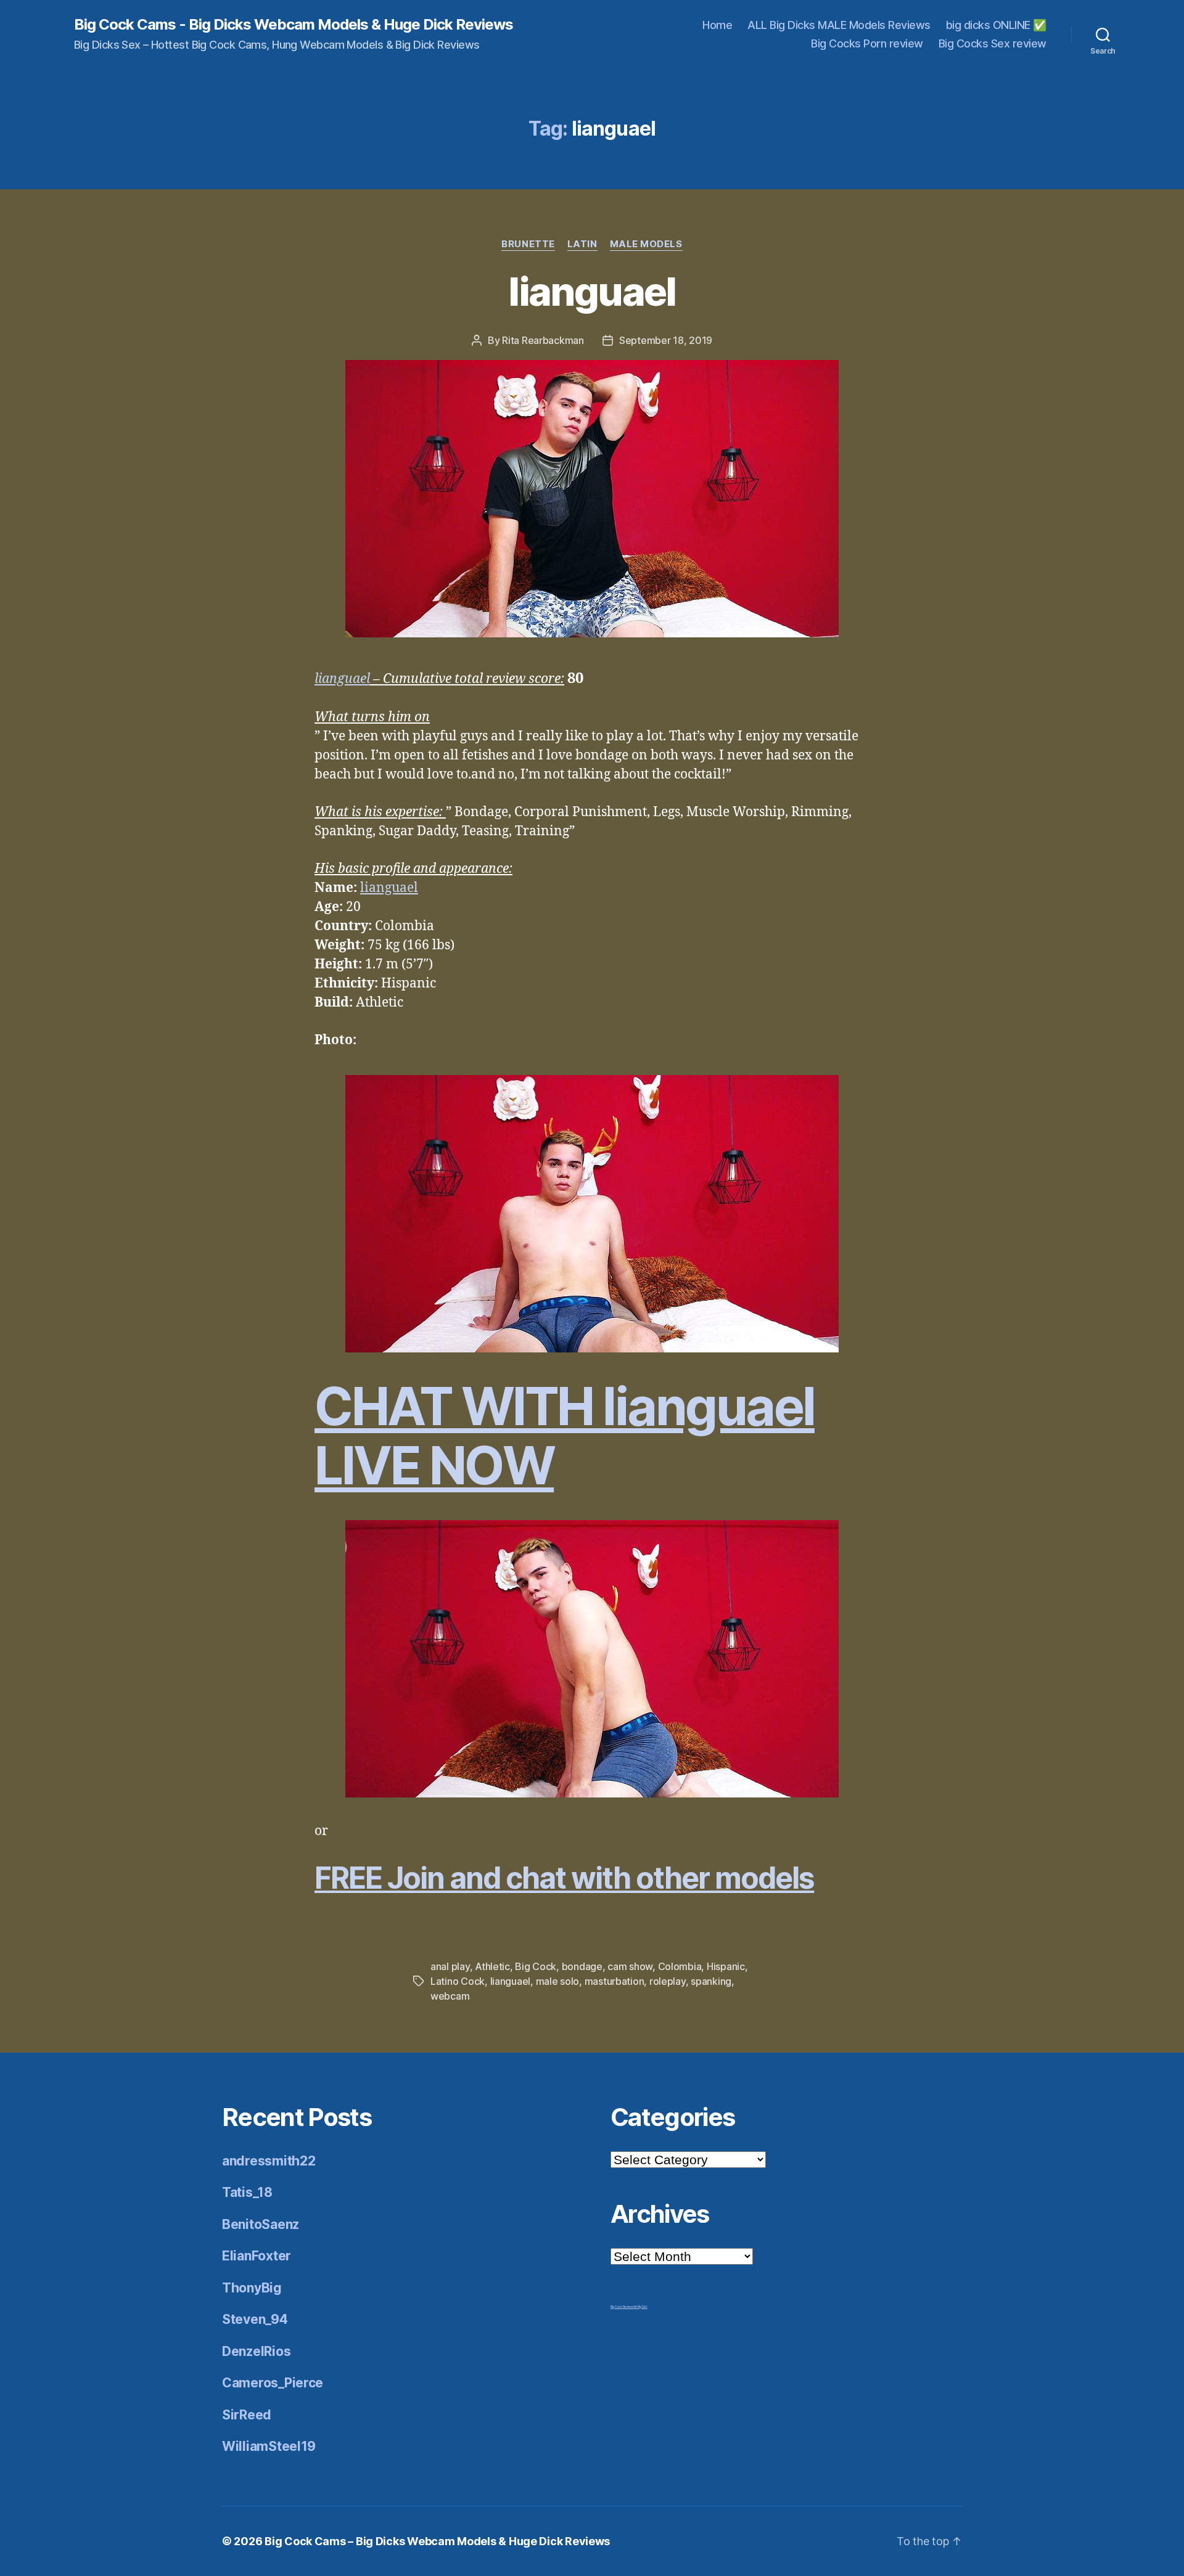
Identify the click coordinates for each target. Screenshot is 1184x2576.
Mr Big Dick (641, 2307)
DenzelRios (256, 2351)
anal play (450, 1966)
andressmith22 (269, 2161)
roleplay (668, 1981)
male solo (558, 1981)
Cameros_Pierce (273, 2383)
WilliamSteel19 (269, 2446)
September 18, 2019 (666, 340)
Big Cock (536, 1966)
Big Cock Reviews (622, 2307)
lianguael (592, 291)
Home (717, 25)
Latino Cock (458, 1981)
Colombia (680, 1966)
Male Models (646, 244)
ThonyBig (252, 2288)
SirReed (247, 2415)
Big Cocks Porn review (867, 43)
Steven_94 (255, 2319)
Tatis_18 (247, 2192)
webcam (450, 1996)
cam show (630, 1966)
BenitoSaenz (261, 2224)
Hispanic (726, 1966)
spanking (711, 1981)
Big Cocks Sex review (993, 43)
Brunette (528, 244)
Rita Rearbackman (543, 340)
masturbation (615, 1981)
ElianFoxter (257, 2256)
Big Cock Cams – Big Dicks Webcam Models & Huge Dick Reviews (437, 2541)
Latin (582, 244)
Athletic (492, 1966)
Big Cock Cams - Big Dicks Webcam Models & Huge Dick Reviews (294, 25)
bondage (582, 1966)
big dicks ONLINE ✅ (996, 25)
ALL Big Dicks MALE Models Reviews (839, 25)
